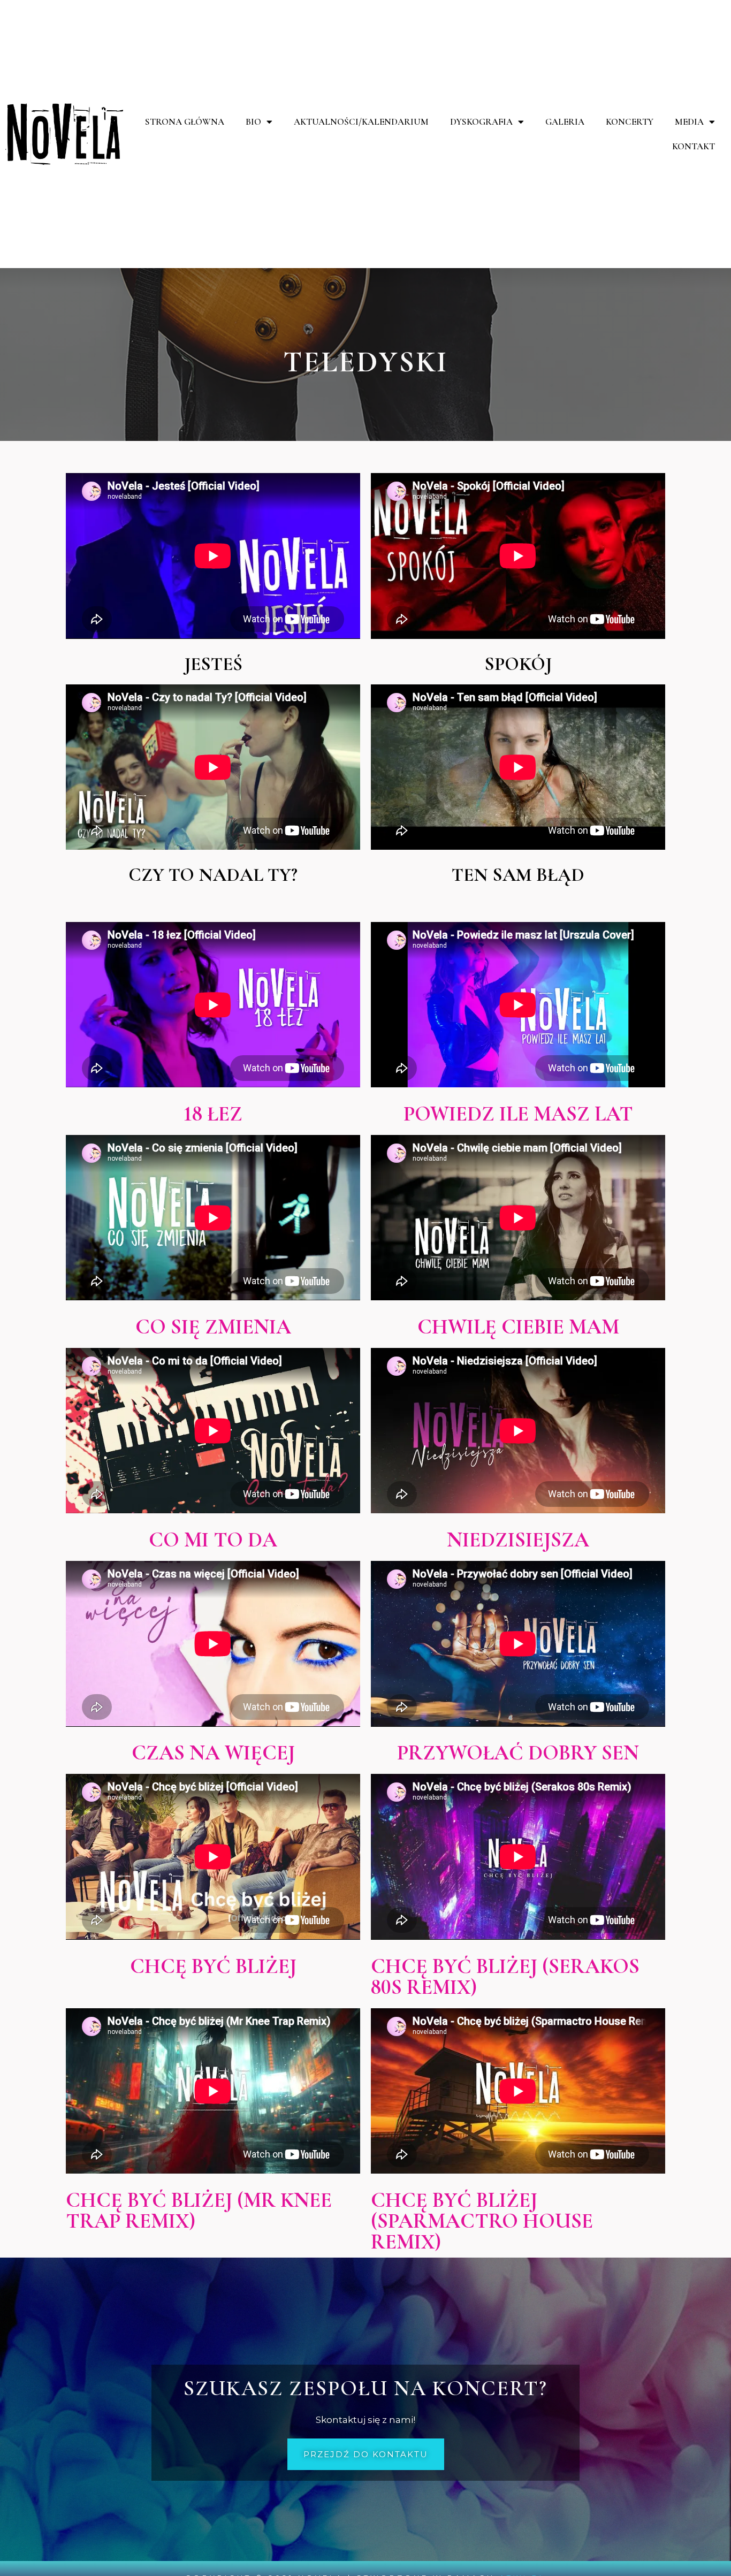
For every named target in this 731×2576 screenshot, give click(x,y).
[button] (366, 2454)
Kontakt (694, 146)
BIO (253, 122)
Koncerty (630, 122)
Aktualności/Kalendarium (361, 122)
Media (689, 122)
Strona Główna (185, 122)
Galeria (565, 122)
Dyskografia (481, 122)
